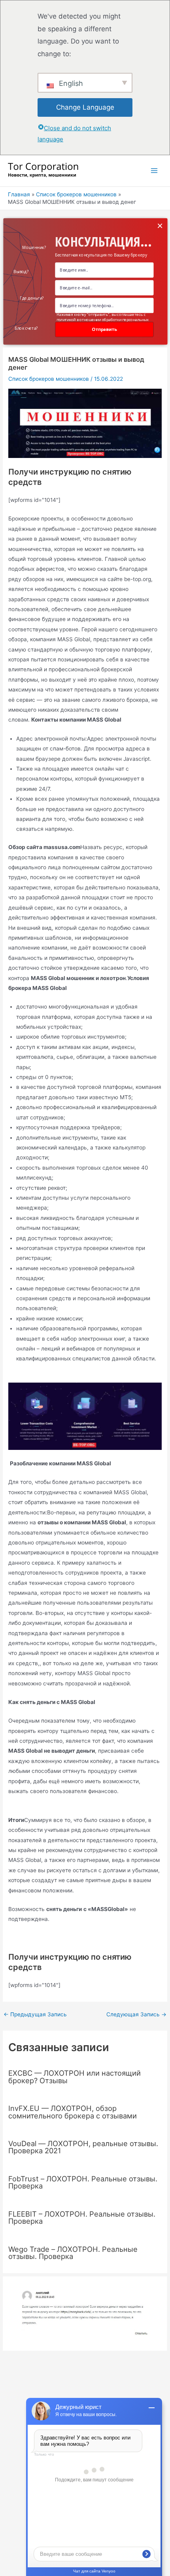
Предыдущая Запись (35, 2015)
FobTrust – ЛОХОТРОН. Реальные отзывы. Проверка (83, 2182)
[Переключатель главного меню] (154, 171)
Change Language (85, 107)
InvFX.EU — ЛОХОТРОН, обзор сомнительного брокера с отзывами (73, 2112)
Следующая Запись (136, 2015)
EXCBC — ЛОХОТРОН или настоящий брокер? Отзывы (75, 2076)
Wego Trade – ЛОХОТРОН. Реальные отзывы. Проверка (73, 2253)
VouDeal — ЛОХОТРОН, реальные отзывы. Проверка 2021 (83, 2147)
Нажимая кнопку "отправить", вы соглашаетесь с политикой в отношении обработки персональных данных (102, 320)
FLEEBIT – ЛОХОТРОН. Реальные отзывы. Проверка (82, 2217)
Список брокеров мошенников (49, 379)
